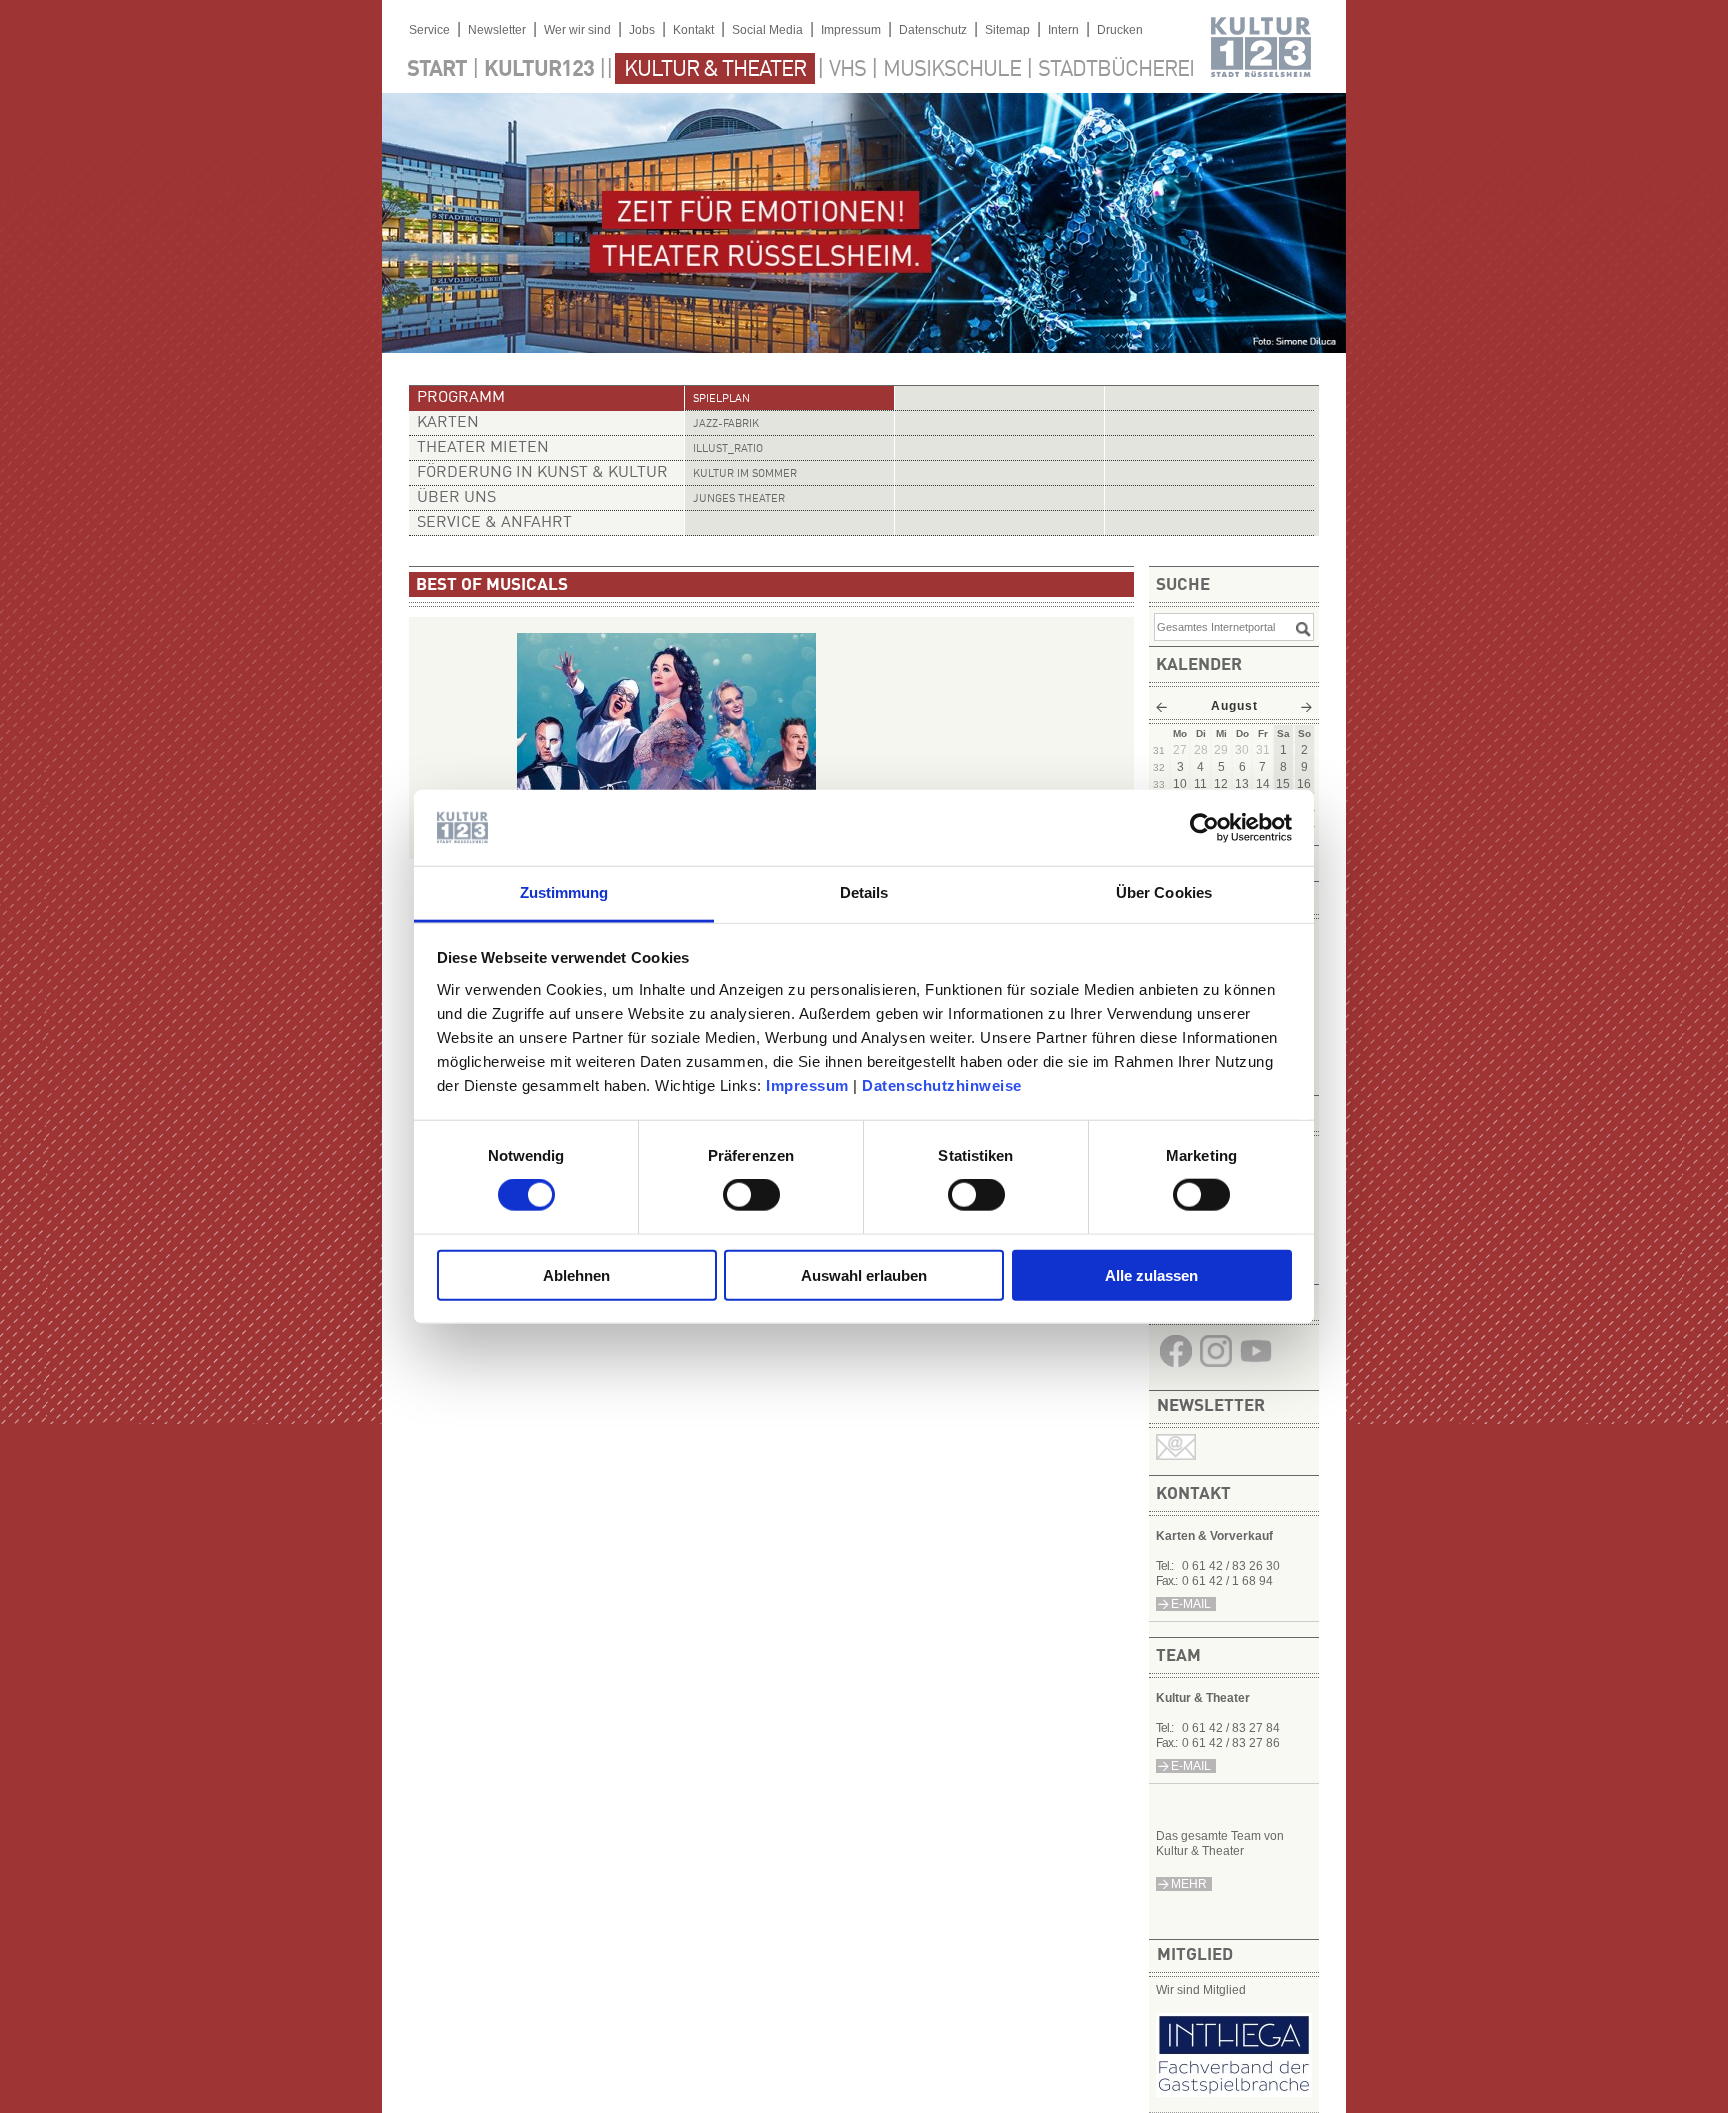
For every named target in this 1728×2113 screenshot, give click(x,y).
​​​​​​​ (1256, 1367)
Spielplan (721, 399)
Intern (1063, 30)
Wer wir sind (577, 30)
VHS (847, 70)
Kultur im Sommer (745, 474)
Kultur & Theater (715, 70)
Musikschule (952, 70)
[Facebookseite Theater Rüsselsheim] (1176, 1367)
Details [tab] (864, 892)
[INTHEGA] (1234, 2093)
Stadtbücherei (1116, 70)
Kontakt (693, 30)
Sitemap (1007, 30)
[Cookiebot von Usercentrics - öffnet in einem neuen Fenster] (1204, 828)
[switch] (751, 1195)
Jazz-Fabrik (726, 424)
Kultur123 (539, 70)
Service (429, 30)
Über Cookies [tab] (1164, 892)
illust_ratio (728, 449)
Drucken (1120, 30)
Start (437, 70)
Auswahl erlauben (864, 1274)
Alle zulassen (1151, 1274)
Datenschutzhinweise (942, 1085)
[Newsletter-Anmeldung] (1176, 1456)
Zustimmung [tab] (564, 892)
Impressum (807, 1085)
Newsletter (497, 30)
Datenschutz (933, 30)
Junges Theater (739, 499)
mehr (1189, 1884)
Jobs (642, 30)
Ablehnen (576, 1274)
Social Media (767, 30)
